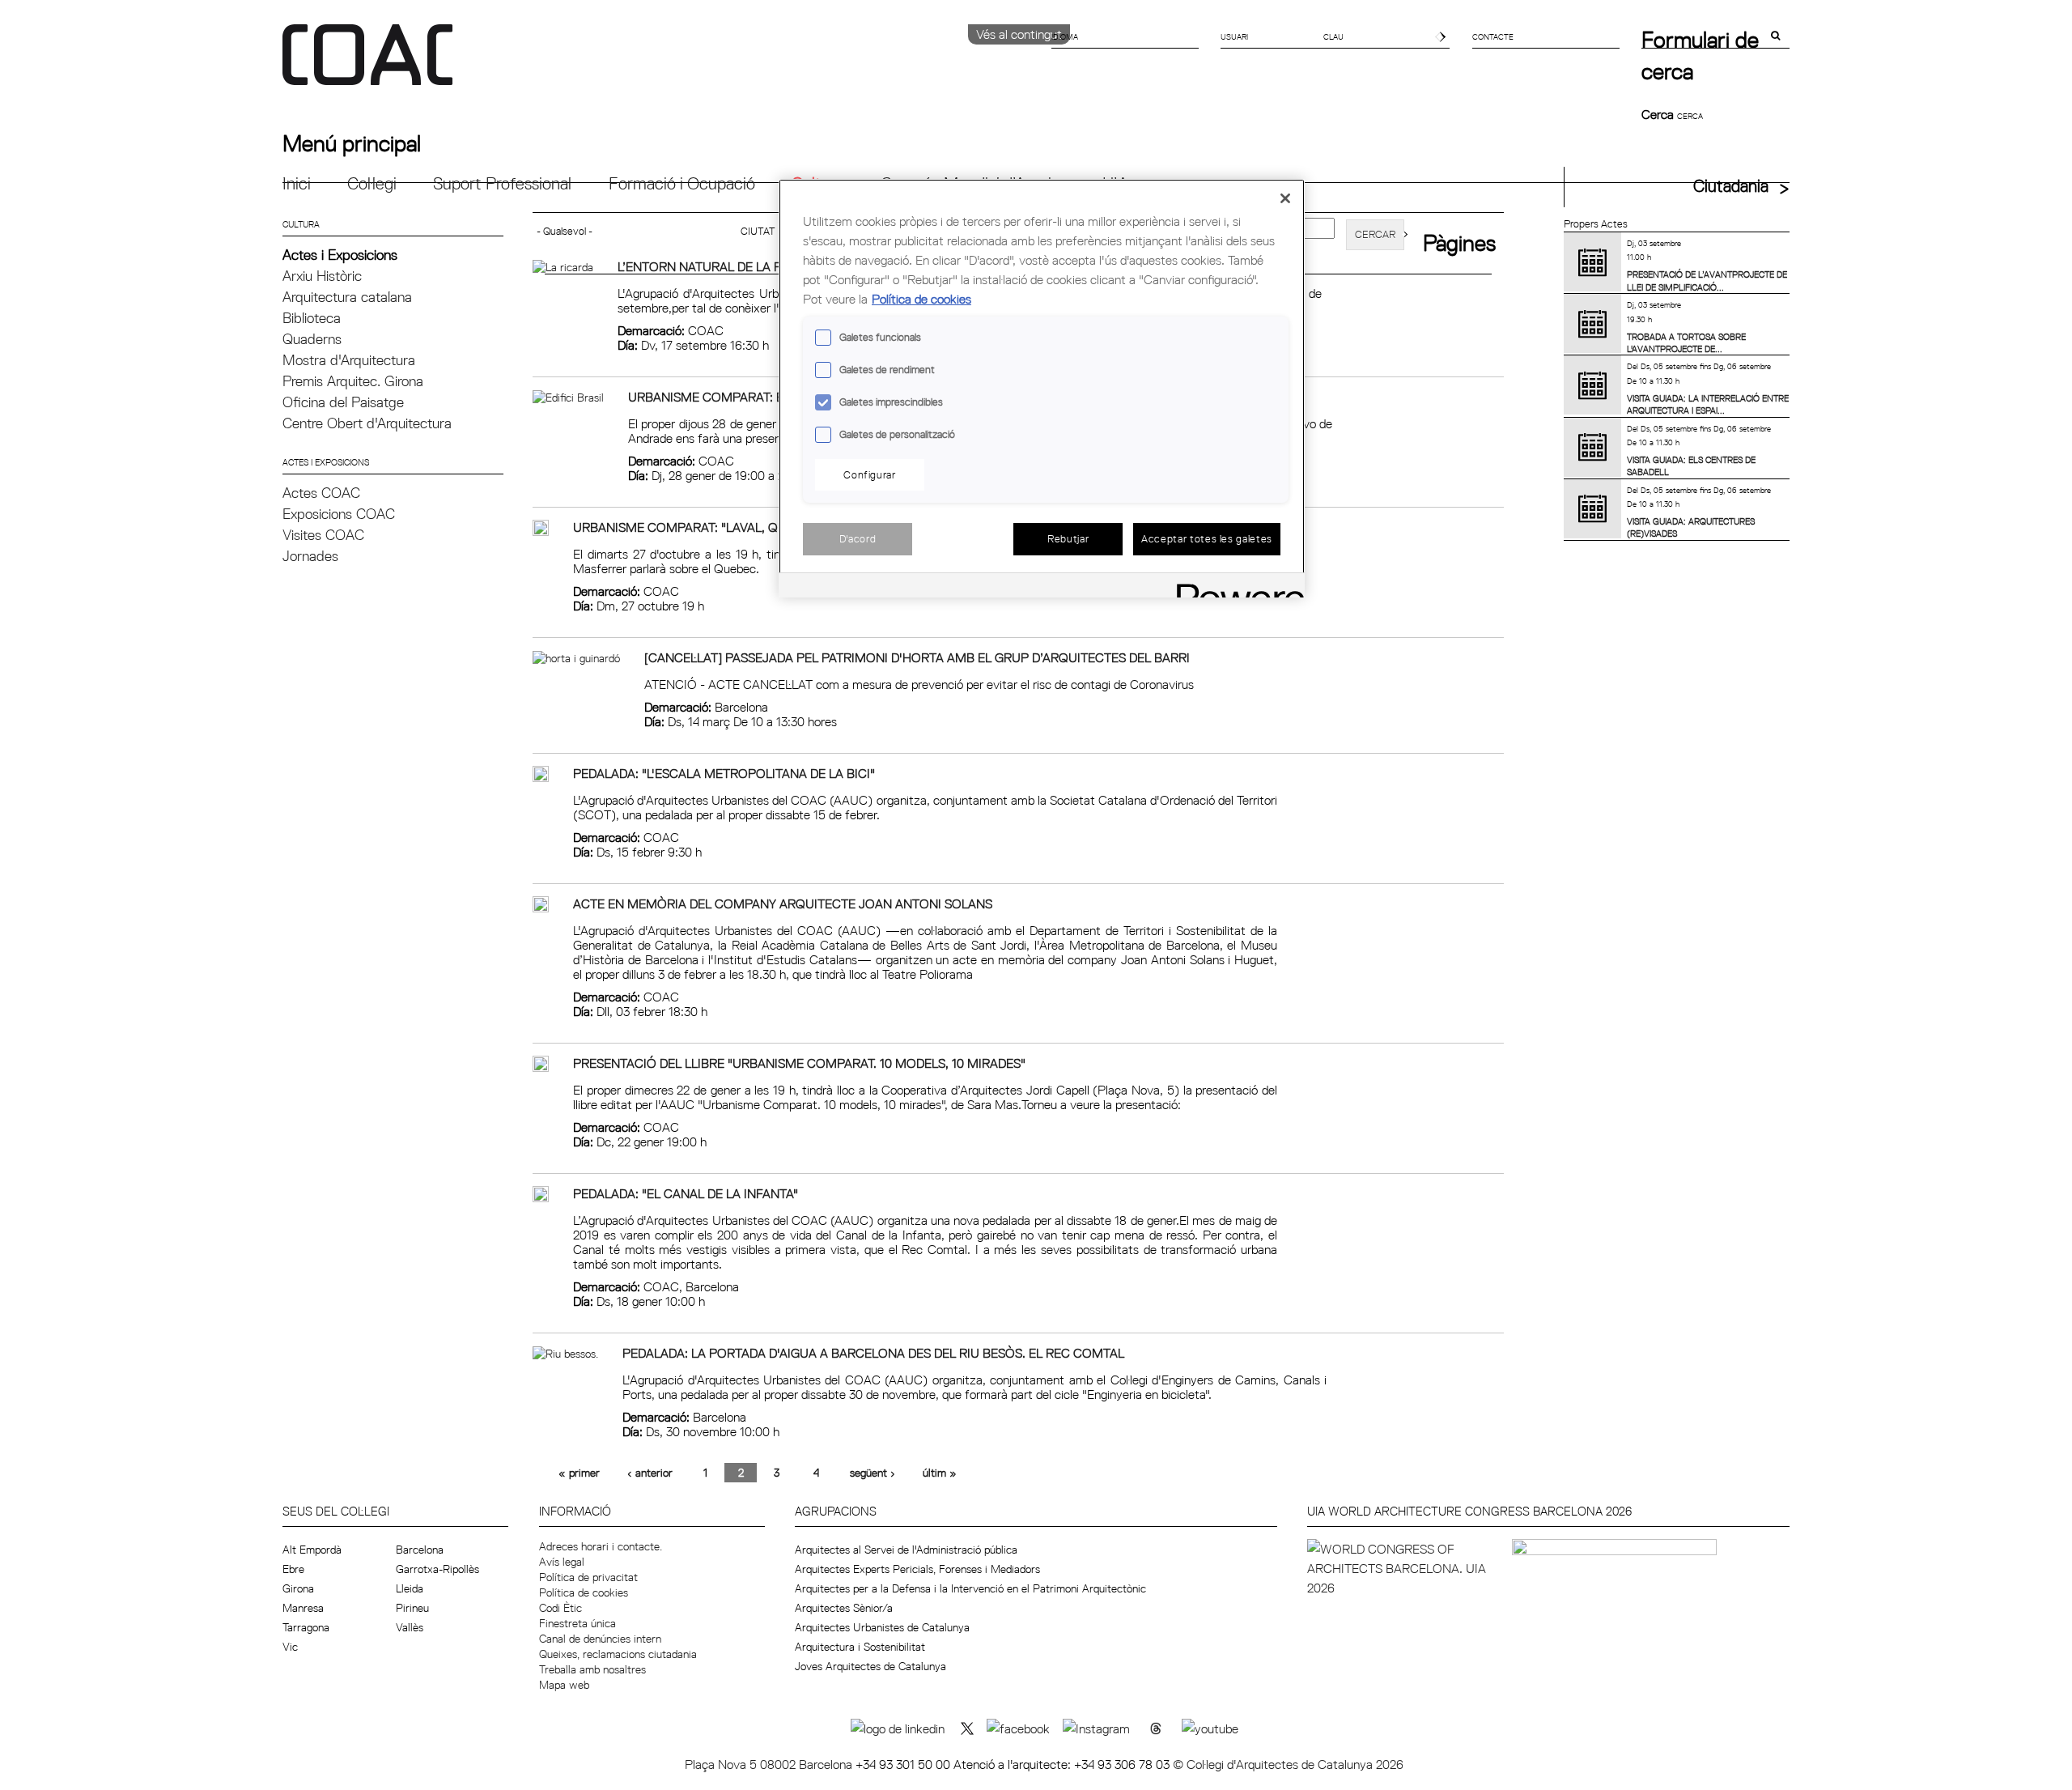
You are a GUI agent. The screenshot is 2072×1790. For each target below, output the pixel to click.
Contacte (1493, 36)
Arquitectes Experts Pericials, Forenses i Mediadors (917, 1569)
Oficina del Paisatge (343, 402)
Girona (298, 1588)
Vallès (410, 1627)
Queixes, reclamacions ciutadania (618, 1654)
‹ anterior (650, 1473)
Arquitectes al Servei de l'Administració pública (906, 1550)
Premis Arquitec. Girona (353, 381)
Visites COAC (323, 535)
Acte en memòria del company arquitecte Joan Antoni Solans (783, 904)
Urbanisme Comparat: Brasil (723, 397)
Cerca (1659, 114)
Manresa (303, 1608)
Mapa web (564, 1685)
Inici (297, 183)
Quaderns (312, 339)
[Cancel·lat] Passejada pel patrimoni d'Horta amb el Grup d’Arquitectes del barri (917, 657)
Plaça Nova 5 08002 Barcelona (770, 1764)
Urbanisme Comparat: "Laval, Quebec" (698, 527)
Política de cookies (584, 1592)
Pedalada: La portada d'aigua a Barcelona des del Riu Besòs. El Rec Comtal (873, 1353)
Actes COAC (321, 493)
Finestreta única (577, 1623)
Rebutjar (1068, 538)
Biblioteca (312, 318)
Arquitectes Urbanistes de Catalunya (882, 1627)
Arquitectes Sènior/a (844, 1608)
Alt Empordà (312, 1550)
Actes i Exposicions (340, 255)
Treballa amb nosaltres (592, 1669)
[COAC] (659, 64)
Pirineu (412, 1608)
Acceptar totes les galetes (1207, 538)
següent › (873, 1473)
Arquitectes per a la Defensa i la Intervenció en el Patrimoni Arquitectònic (970, 1588)
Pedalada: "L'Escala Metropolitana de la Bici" (724, 773)
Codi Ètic (560, 1608)
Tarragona (306, 1627)
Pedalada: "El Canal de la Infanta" (686, 1193)
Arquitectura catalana (347, 297)
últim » (940, 1473)
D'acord (858, 538)
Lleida (410, 1588)
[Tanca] (1285, 198)
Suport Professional (502, 183)
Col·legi (372, 183)
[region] (1042, 388)
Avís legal (562, 1562)
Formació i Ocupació (682, 183)
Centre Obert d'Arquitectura (367, 423)
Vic (290, 1647)
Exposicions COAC (339, 514)
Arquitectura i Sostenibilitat (860, 1647)
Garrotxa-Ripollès (437, 1569)
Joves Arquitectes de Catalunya (870, 1666)
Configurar (870, 474)
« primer (579, 1473)
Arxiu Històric (322, 276)
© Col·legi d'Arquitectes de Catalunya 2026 (1288, 1764)
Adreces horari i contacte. (601, 1546)
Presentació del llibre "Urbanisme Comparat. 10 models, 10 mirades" (799, 1063)
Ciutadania (1731, 186)
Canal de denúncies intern (600, 1639)
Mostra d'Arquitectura (349, 360)
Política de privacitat (588, 1577)
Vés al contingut (1019, 34)
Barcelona (420, 1550)
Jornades (310, 556)
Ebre (293, 1569)
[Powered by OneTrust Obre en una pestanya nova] (1235, 587)
